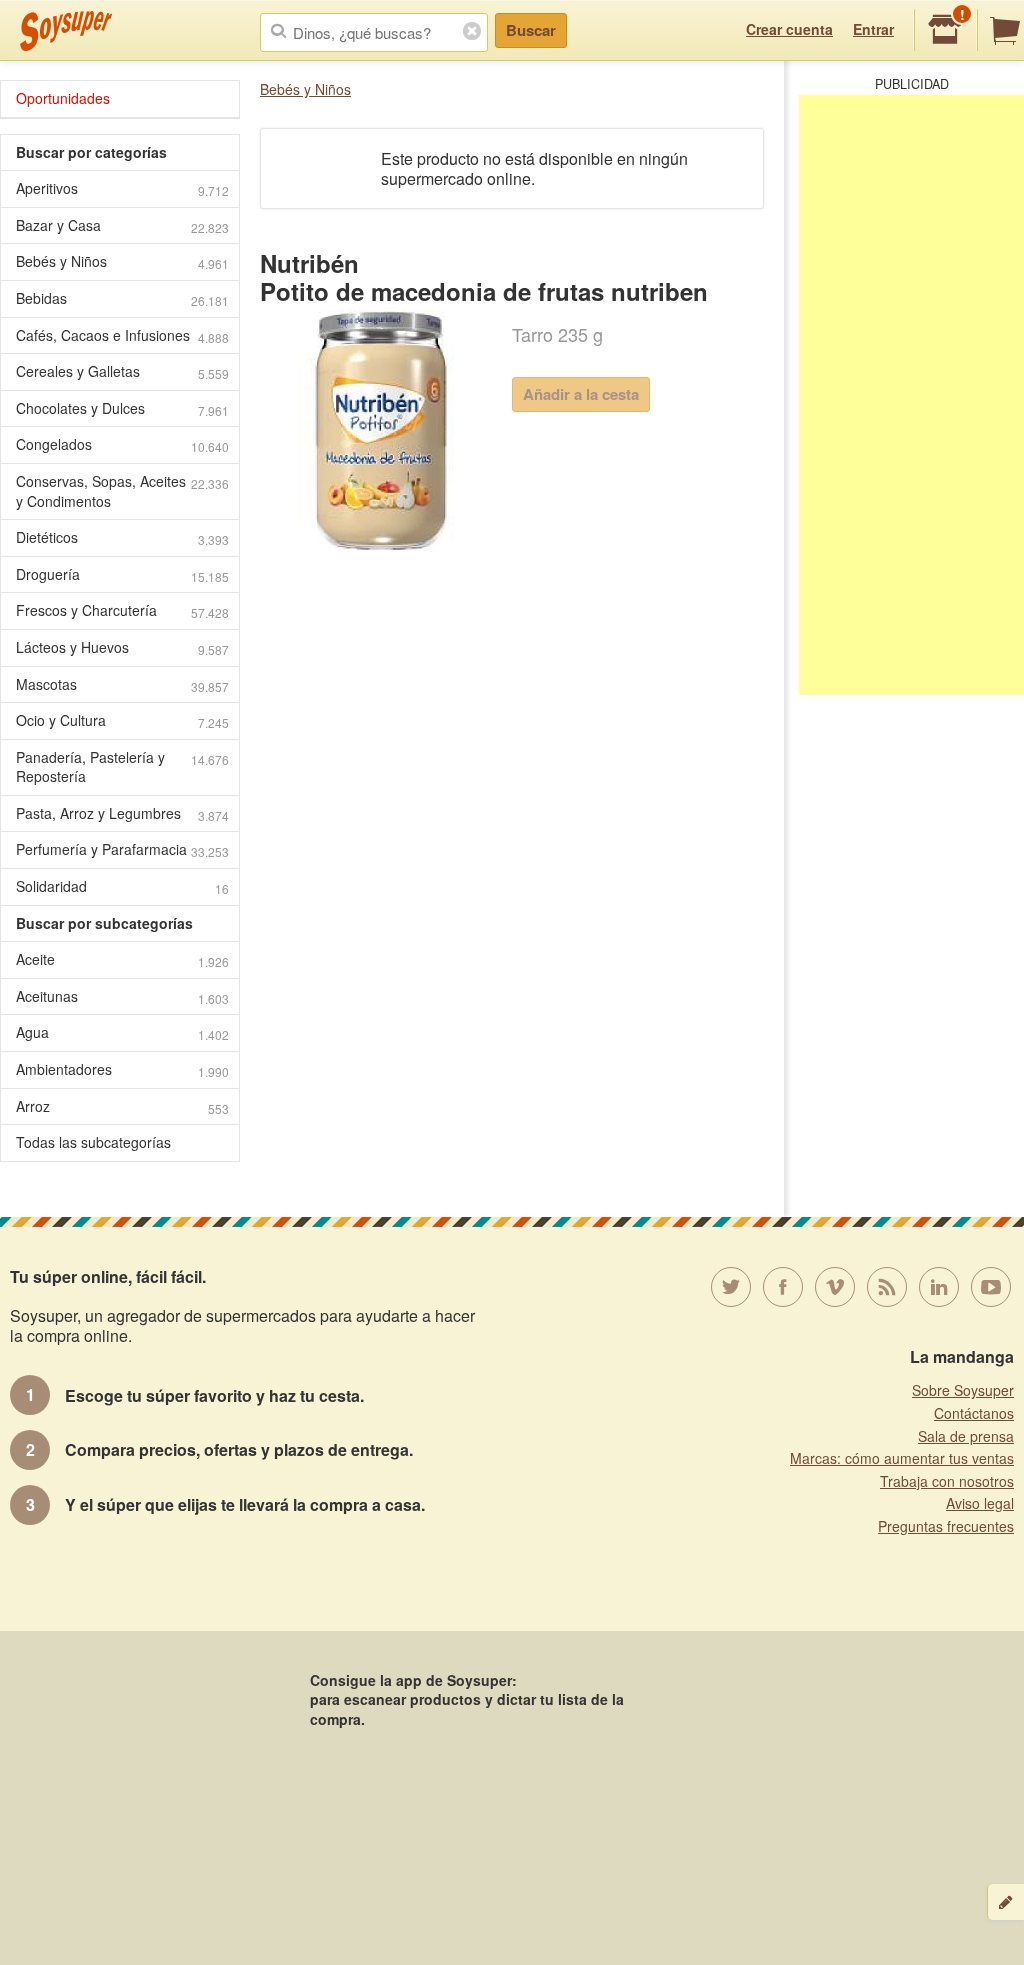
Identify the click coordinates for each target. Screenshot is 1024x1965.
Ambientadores (122, 1069)
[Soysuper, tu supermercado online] (66, 31)
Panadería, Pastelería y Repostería (122, 767)
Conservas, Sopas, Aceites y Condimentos (122, 491)
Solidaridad (122, 886)
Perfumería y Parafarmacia (122, 849)
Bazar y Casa (122, 225)
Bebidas (122, 298)
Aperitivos (122, 188)
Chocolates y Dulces (122, 408)
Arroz (122, 1106)
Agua (122, 1032)
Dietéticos (122, 537)
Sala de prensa (966, 1436)
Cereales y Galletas (122, 371)
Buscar (531, 30)
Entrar (873, 29)
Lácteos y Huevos (122, 647)
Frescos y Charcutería (122, 610)
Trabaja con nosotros (947, 1481)
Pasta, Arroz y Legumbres (122, 813)
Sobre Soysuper (963, 1390)
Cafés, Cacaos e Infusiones (122, 335)
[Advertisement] (911, 395)
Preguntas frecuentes (946, 1526)
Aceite (122, 959)
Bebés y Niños (305, 89)
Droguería (122, 574)
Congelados (122, 444)
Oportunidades (63, 98)
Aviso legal (980, 1503)
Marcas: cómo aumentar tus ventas (902, 1458)
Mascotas (122, 684)
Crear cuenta (789, 29)
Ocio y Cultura (122, 720)
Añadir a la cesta (581, 394)
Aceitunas (122, 996)
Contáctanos (974, 1413)
